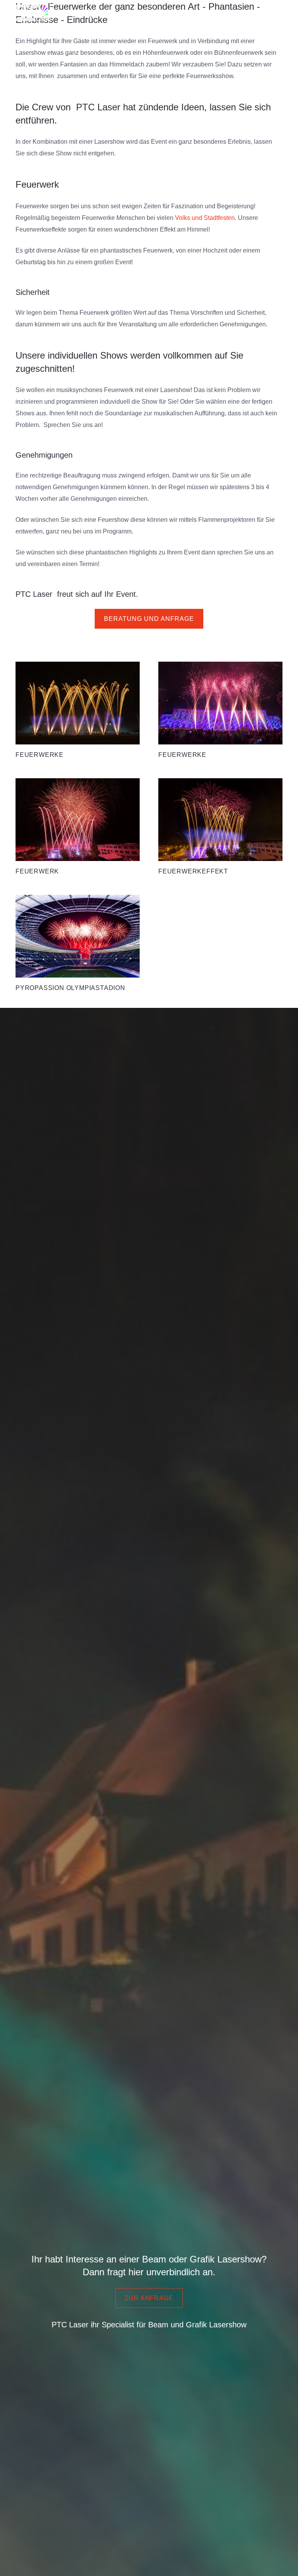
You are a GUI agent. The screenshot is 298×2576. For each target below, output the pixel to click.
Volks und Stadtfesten (205, 218)
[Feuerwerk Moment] (78, 711)
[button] (288, 12)
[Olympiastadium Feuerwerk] (78, 944)
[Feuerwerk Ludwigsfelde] (220, 827)
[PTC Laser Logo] (29, 12)
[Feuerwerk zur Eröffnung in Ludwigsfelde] (220, 711)
